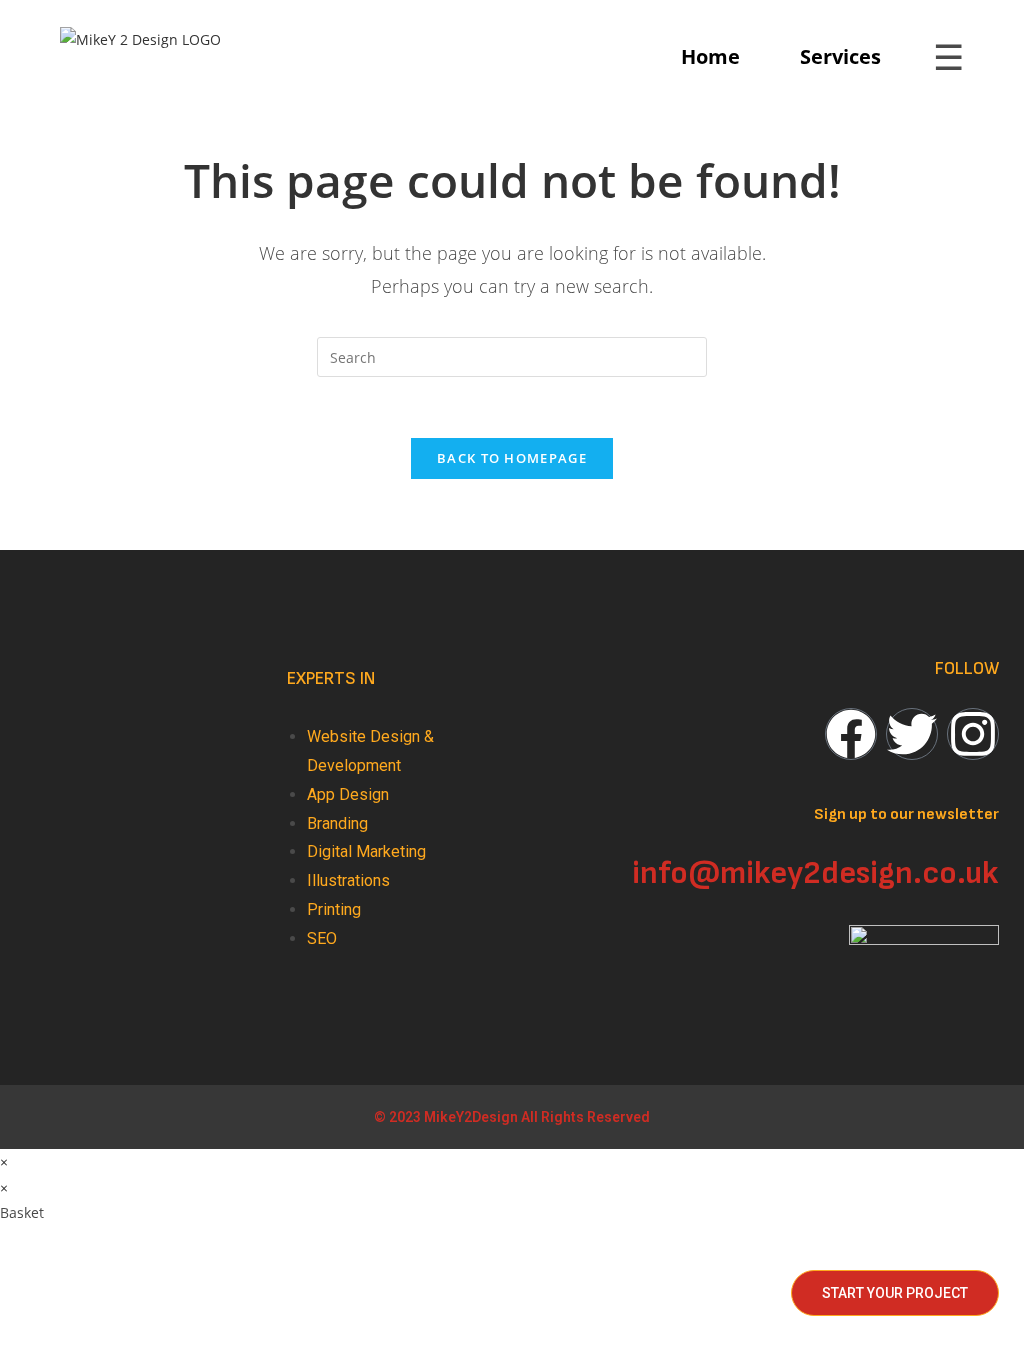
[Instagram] (973, 734)
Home (710, 56)
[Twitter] (912, 734)
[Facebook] (851, 734)
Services (840, 56)
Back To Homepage (512, 458)
